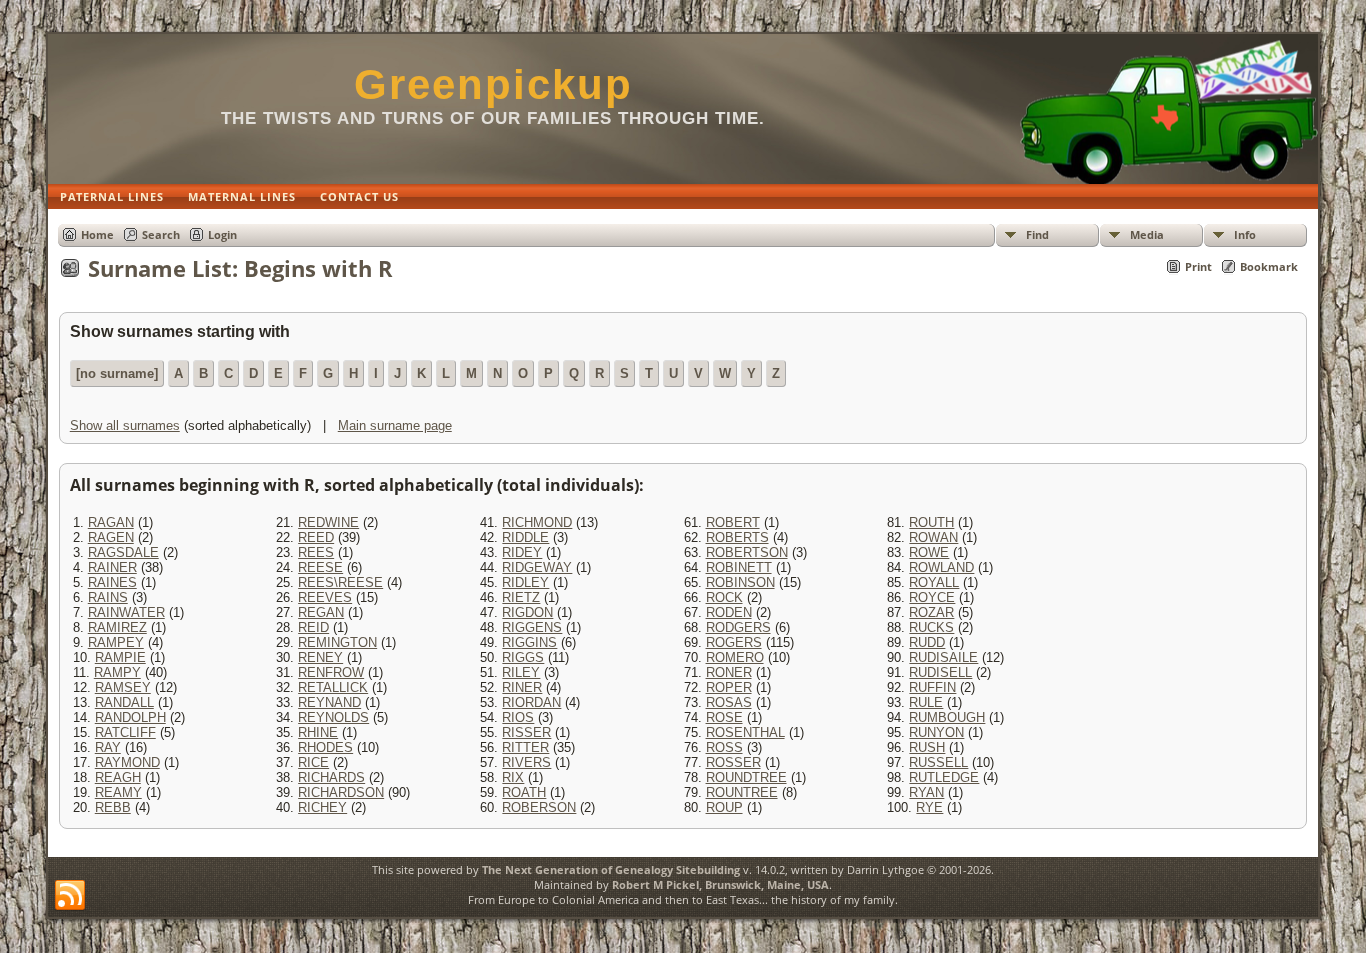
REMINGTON (337, 642)
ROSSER (733, 762)
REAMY (118, 792)
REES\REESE (340, 582)
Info (1245, 234)
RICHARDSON (341, 792)
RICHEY (322, 807)
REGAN (321, 612)
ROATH (524, 792)
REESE (320, 567)
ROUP (724, 807)
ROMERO (735, 657)
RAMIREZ (117, 627)
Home (97, 234)
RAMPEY (116, 642)
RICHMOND (537, 522)
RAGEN (111, 537)
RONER (729, 672)
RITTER (525, 747)
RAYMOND (127, 762)
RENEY (320, 657)
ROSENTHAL (745, 732)
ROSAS (729, 702)
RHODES (325, 747)
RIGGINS (529, 642)
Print (1198, 266)
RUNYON (936, 732)
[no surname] (117, 373)
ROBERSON (539, 807)
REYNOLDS (333, 717)
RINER (522, 687)
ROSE (724, 717)
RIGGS (523, 657)
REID (313, 627)
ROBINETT (739, 567)
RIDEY (522, 552)
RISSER (526, 732)
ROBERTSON (747, 552)
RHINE (318, 732)
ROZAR (931, 612)
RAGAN (111, 522)
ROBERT (733, 522)
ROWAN (933, 537)
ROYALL (934, 582)
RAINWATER (126, 612)
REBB (113, 807)
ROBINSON (740, 582)
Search (161, 234)
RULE (926, 702)
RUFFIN (932, 687)
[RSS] (70, 896)
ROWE (929, 552)
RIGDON (527, 612)
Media (1147, 234)
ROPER (729, 687)
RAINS (108, 597)
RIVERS (526, 762)
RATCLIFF (125, 732)
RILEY (521, 672)
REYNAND (329, 702)
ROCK (724, 597)
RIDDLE (525, 537)
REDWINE (328, 522)
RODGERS (738, 627)
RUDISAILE (943, 657)
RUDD (927, 642)
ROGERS (734, 642)
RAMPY (117, 672)
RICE (313, 762)
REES (316, 552)
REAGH (118, 777)
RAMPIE (120, 657)
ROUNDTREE (746, 777)
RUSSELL (938, 762)
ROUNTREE (742, 792)
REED (316, 537)
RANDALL (124, 702)
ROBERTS (737, 537)
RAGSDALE (123, 552)
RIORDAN (531, 702)
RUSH (927, 747)
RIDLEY (525, 582)
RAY (108, 747)
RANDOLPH (130, 717)
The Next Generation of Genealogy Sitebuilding (611, 869)
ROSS (724, 747)
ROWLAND (941, 567)
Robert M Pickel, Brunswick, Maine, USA (720, 884)
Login (222, 234)
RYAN (926, 792)
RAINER (112, 567)
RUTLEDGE (944, 777)
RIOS (518, 717)
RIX (513, 777)
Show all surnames (125, 425)
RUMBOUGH (947, 717)
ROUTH (931, 522)
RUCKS (931, 627)
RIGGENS (532, 627)
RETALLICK (333, 687)
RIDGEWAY (537, 567)
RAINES (112, 582)
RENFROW (331, 672)
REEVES (325, 597)
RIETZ (521, 597)
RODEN (729, 612)
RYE (929, 807)
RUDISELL (940, 672)
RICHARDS (331, 777)
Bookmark (1269, 266)
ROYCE (932, 597)
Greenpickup (493, 84)
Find (1037, 234)
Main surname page (395, 425)
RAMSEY (123, 687)
